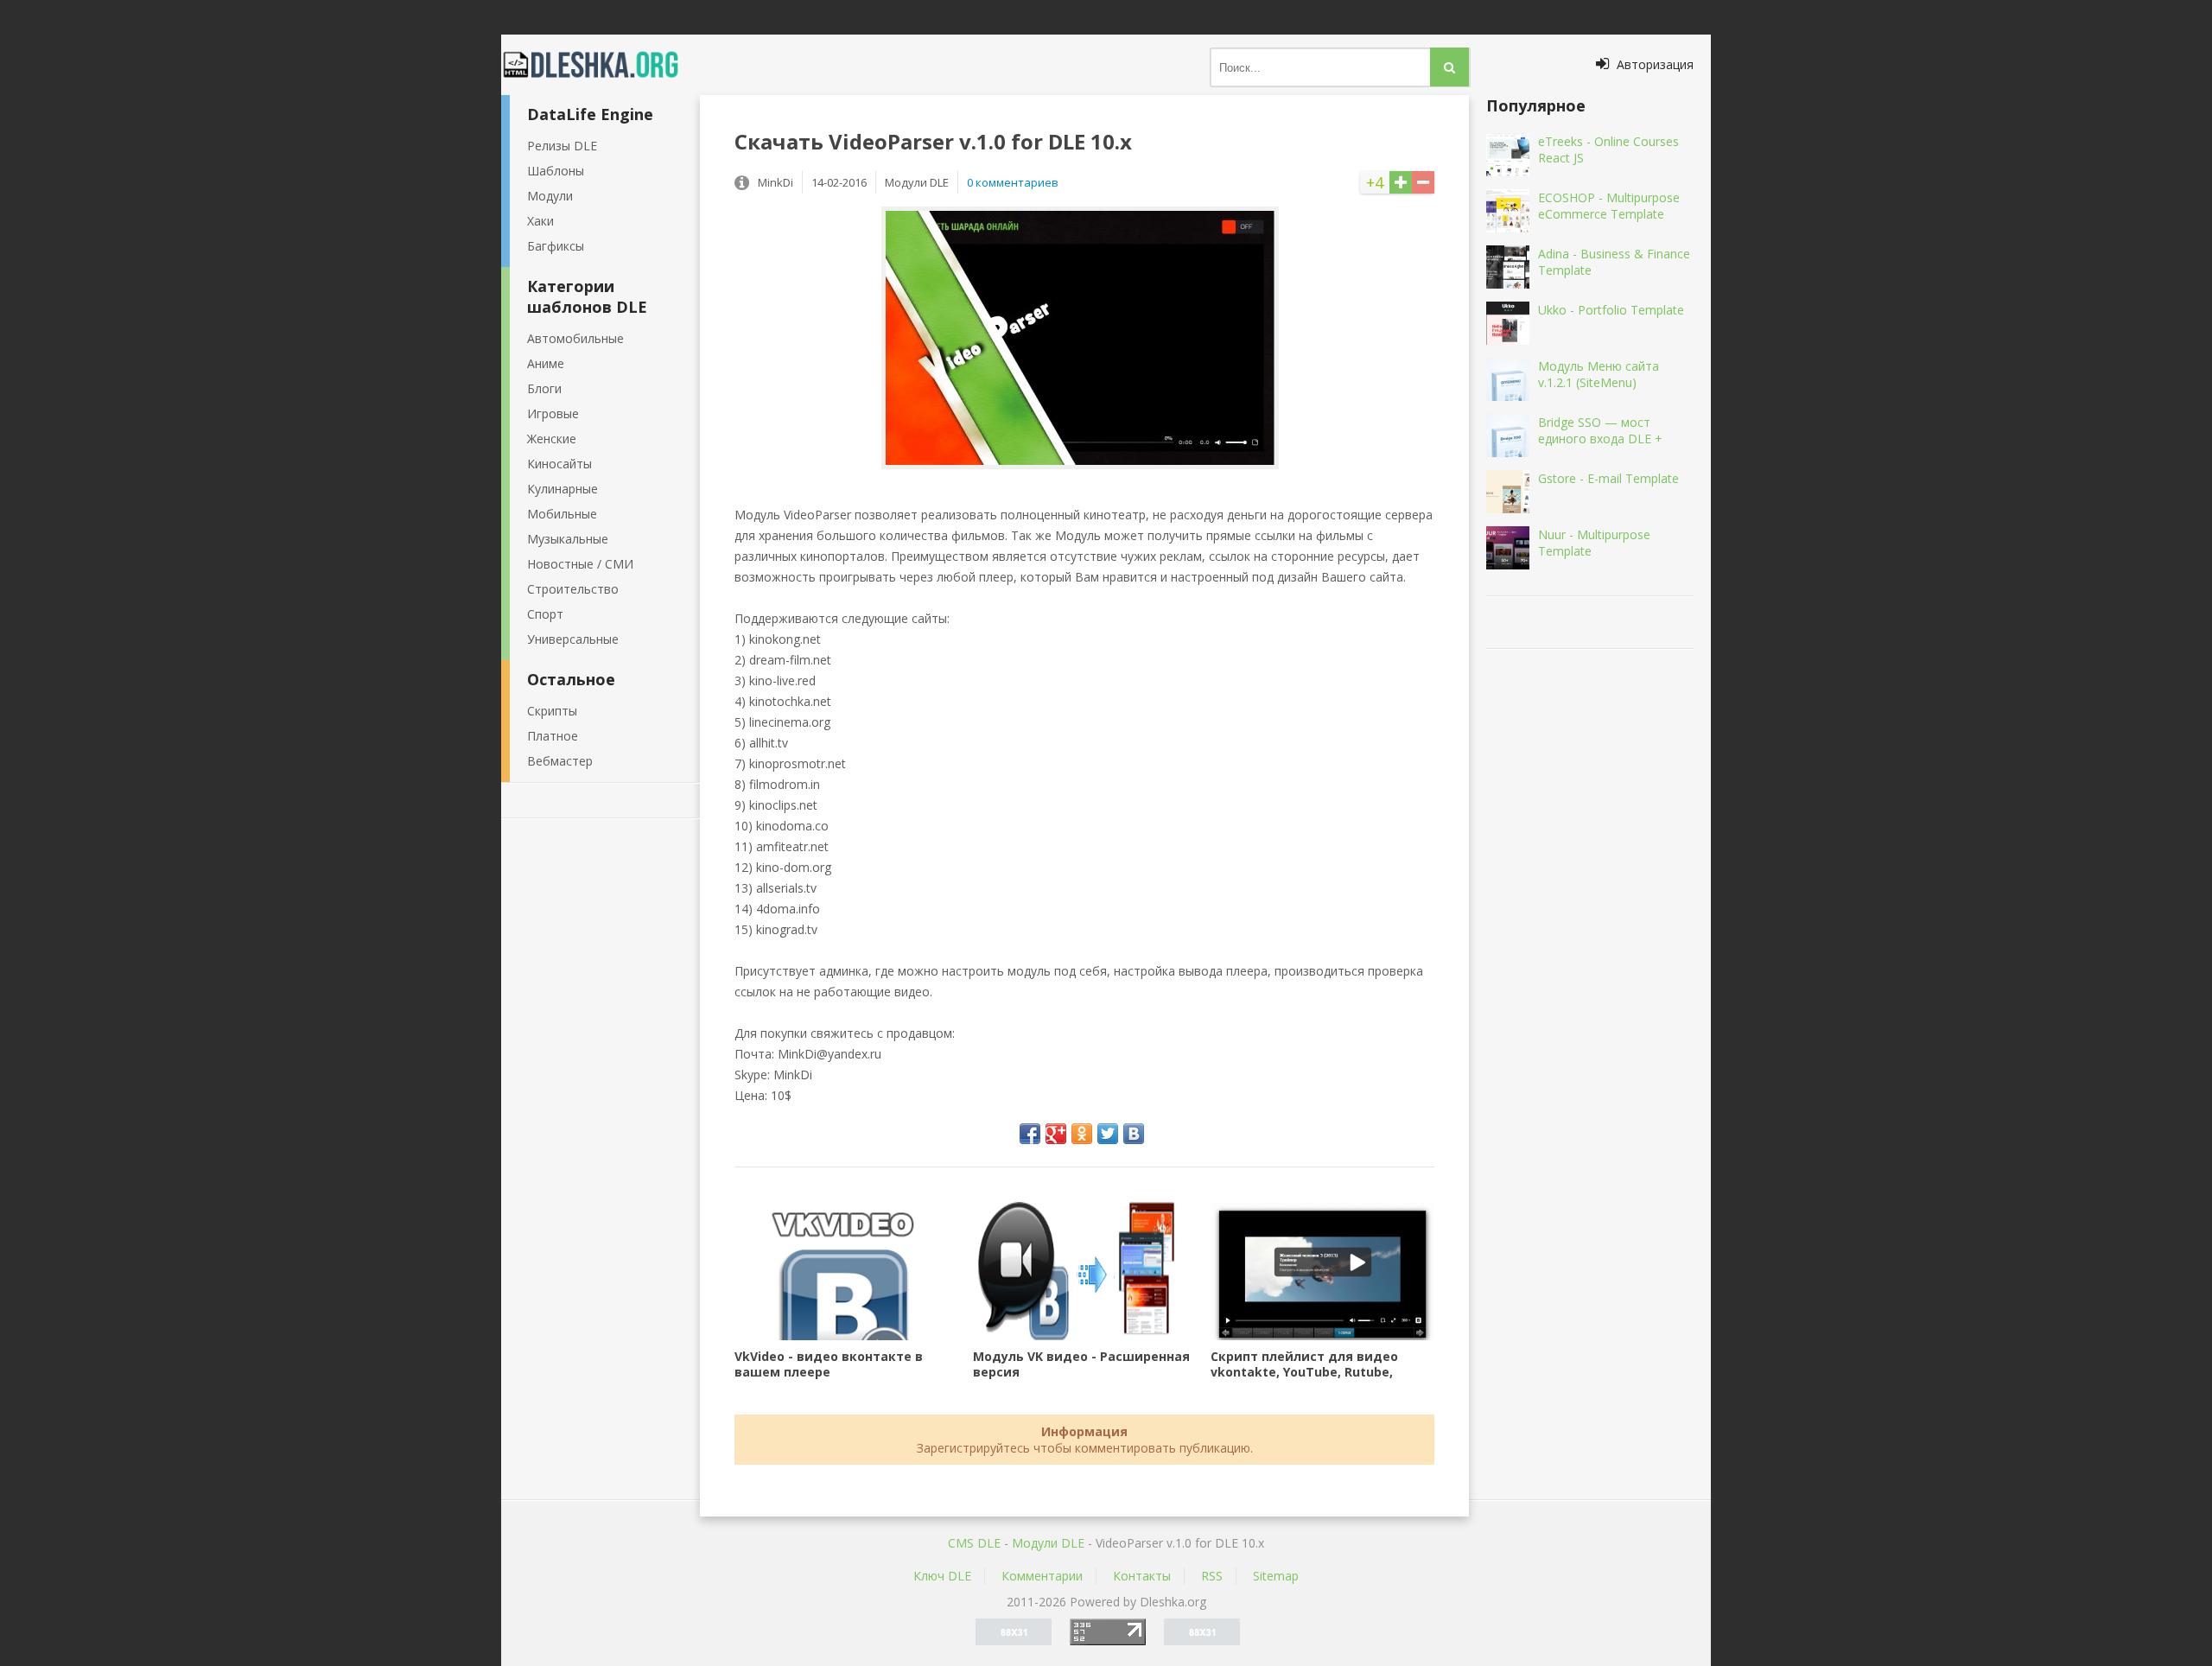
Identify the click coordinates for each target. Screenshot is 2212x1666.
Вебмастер (560, 761)
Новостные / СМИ (580, 564)
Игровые (553, 413)
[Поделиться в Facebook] (1030, 1134)
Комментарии (1042, 1576)
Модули (550, 196)
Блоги (544, 388)
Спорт (545, 614)
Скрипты (552, 711)
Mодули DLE (1048, 1543)
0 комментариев (1013, 182)
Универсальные (573, 639)
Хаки (540, 221)
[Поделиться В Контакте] (1134, 1134)
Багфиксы (556, 246)
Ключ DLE (942, 1576)
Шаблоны (556, 171)
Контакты (1142, 1576)
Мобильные (562, 514)
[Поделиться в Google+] (1056, 1134)
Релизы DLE (562, 146)
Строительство (573, 589)
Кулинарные (563, 489)
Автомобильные (575, 338)
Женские (552, 439)
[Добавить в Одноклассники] (1082, 1134)
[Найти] (1449, 67)
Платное (553, 736)
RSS (1212, 1576)
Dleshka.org (601, 65)
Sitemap (1276, 1576)
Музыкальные (568, 539)
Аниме (546, 363)
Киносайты (559, 464)
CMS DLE (974, 1543)
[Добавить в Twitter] (1108, 1134)
